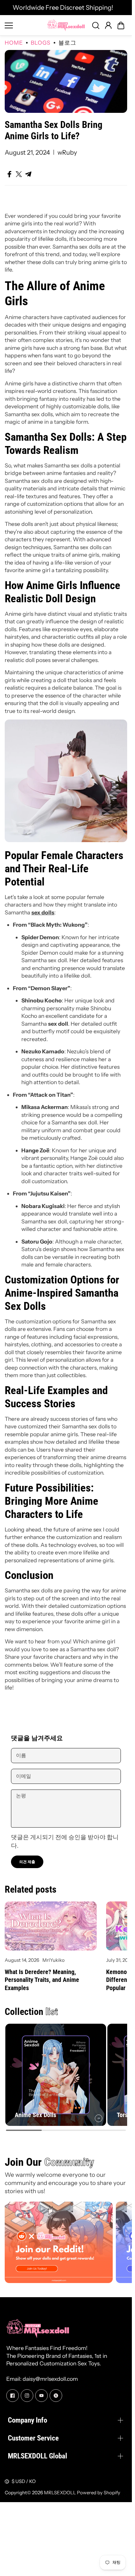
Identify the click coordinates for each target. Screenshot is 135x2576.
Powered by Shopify (99, 2493)
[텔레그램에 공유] (28, 174)
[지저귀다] (56, 2396)
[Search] (96, 25)
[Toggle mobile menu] (24, 25)
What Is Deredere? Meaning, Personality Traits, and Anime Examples (42, 1980)
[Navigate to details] (99, 2118)
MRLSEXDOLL (60, 2493)
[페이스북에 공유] (9, 174)
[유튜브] (41, 2396)
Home (14, 43)
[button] (121, 25)
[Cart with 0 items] (121, 25)
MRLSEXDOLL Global (38, 2456)
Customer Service (33, 2438)
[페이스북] (13, 2396)
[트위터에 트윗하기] (19, 174)
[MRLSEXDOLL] (66, 25)
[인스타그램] (27, 2396)
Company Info (27, 2420)
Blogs (41, 43)
